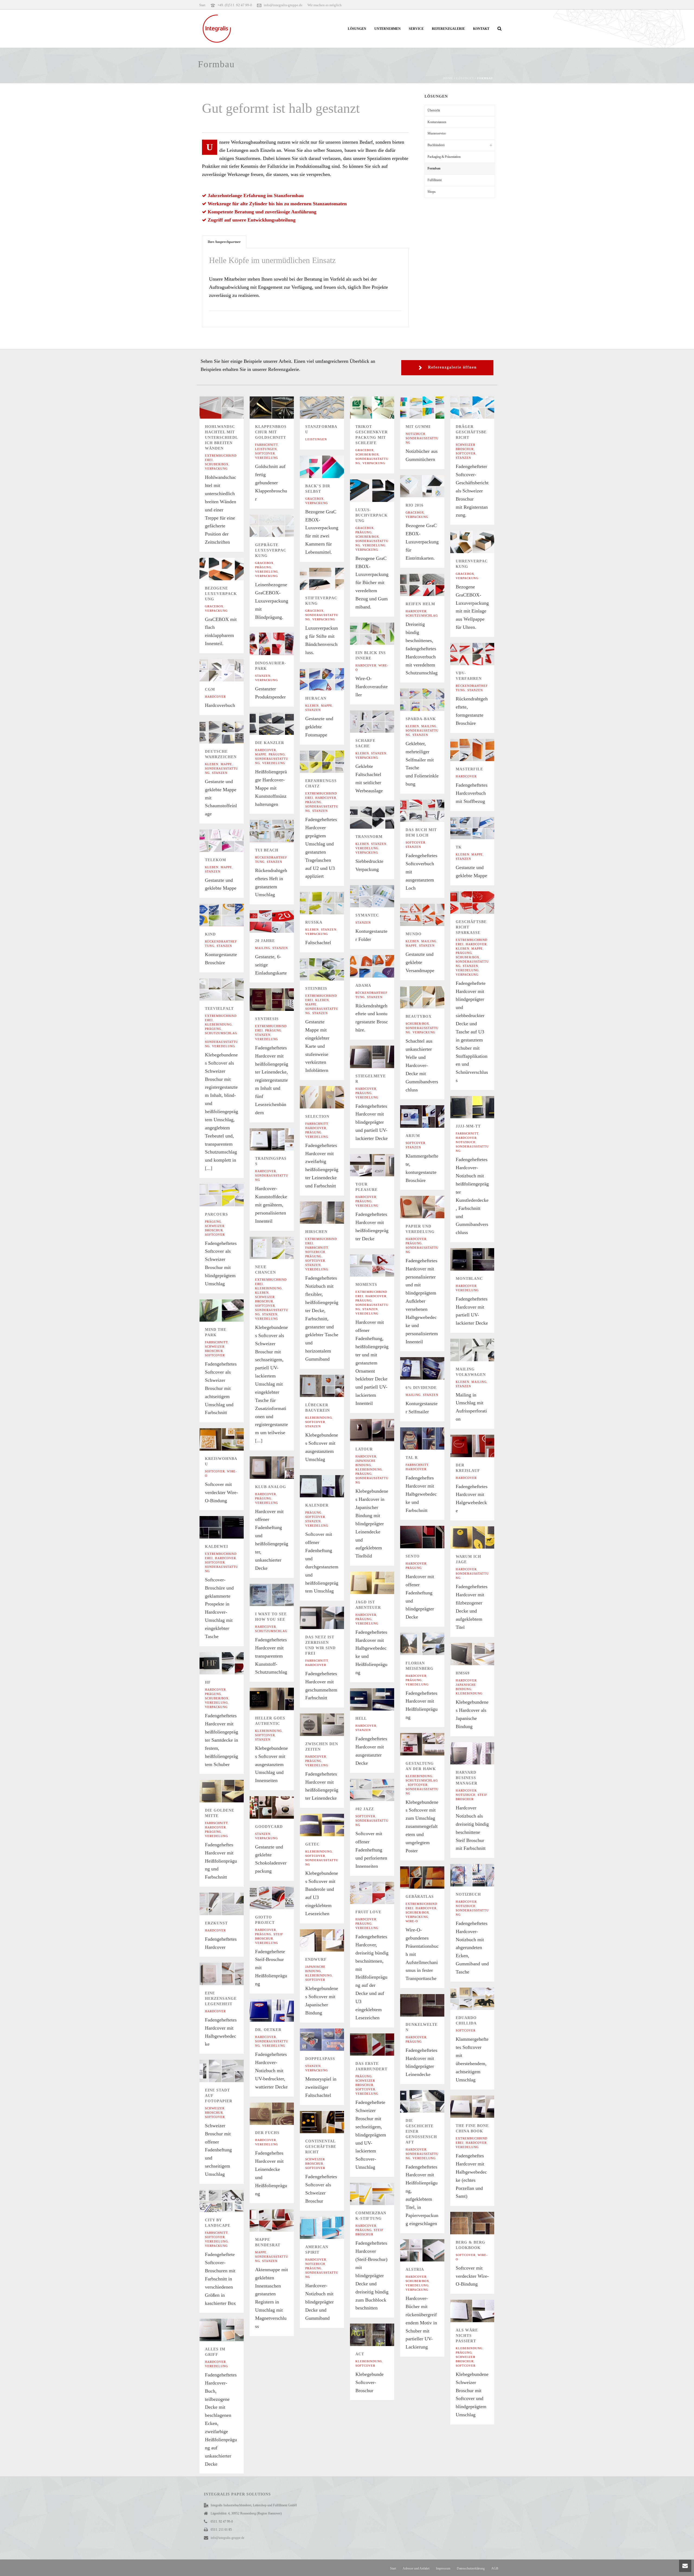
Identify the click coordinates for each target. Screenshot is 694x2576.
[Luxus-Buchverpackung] (381, 491)
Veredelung (267, 458)
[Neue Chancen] (281, 1248)
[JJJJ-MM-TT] (481, 1107)
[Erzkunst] (230, 1904)
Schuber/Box (217, 464)
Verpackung (216, 469)
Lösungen (357, 29)
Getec (312, 1844)
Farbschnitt (266, 445)
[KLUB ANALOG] (281, 1468)
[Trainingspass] (281, 1139)
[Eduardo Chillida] (481, 1999)
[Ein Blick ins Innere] (381, 634)
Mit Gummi (418, 427)
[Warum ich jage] (481, 1537)
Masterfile (469, 769)
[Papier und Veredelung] (431, 1207)
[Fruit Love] (381, 1893)
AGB (495, 2568)
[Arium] (431, 1117)
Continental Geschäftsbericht (321, 2147)
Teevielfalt (219, 1009)
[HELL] (381, 1699)
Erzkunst (216, 1923)
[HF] (230, 1663)
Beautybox (419, 1016)
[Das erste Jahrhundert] (381, 2045)
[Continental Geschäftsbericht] (330, 2122)
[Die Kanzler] (281, 724)
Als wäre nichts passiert (467, 2336)
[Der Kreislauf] (481, 1446)
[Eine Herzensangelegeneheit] (230, 1974)
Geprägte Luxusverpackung (271, 550)
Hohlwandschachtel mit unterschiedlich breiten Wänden (221, 438)
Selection (317, 1116)
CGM (210, 689)
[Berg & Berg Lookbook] (481, 2223)
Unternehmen (388, 29)
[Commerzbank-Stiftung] (381, 2194)
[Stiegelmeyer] (381, 1057)
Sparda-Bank (421, 719)
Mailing (429, 726)
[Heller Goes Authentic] (281, 1699)
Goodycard (269, 1827)
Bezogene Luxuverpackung (221, 594)
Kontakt (481, 29)
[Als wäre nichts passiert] (481, 2311)
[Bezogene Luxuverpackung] (230, 569)
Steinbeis (316, 989)
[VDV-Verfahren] (481, 654)
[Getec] (330, 1825)
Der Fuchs (267, 2133)
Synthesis (267, 1019)
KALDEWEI (216, 1547)
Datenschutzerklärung (471, 2568)
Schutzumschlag (422, 616)
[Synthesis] (281, 1000)
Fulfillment (435, 180)
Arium (413, 1136)
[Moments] (381, 1265)
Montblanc (469, 1279)
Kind (210, 934)
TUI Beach (267, 850)
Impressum (443, 2568)
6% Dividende (421, 1388)
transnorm (369, 837)
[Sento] (431, 1537)
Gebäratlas (420, 1897)
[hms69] (481, 1654)
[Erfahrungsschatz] (330, 762)
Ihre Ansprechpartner (224, 242)
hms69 (463, 1673)
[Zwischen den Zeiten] (330, 1725)
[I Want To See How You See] (281, 1595)
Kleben (312, 706)
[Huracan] (330, 679)
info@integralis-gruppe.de (283, 5)
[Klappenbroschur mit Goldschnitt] (281, 408)
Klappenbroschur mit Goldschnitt (271, 432)
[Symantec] (381, 896)
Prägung (364, 532)
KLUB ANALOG (271, 1487)
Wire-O (412, 1921)
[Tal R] (431, 1438)
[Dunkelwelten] (431, 2005)
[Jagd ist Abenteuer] (381, 1583)
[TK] (481, 828)
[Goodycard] (281, 1807)
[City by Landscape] (230, 2201)
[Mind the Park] (230, 1311)
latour (364, 1449)
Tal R (412, 1458)
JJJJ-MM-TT (468, 1126)
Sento (413, 1556)
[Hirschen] (330, 1213)
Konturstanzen (437, 122)
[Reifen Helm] (431, 585)
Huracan (316, 698)
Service (416, 29)
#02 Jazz (365, 1809)
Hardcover (416, 611)
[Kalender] (330, 1486)
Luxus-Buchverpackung (372, 515)
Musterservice (437, 133)
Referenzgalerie (448, 29)
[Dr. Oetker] (281, 2011)
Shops (432, 192)
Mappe (327, 706)
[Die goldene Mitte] (230, 1791)
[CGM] (230, 670)
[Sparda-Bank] (431, 700)
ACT (360, 2354)
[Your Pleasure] (381, 1165)
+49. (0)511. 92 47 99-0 (235, 5)
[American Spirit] (330, 2228)
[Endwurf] (330, 1940)
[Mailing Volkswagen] (481, 1350)
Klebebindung (218, 1024)
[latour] (381, 1430)
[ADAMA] (381, 966)
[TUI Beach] (281, 831)
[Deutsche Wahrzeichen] (230, 732)
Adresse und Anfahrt (416, 2568)
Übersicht (434, 110)
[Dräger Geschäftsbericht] (481, 408)
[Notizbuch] (481, 1875)
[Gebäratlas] (431, 1877)
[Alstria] (431, 2250)
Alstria (415, 2269)
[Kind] (230, 915)
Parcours (216, 1214)
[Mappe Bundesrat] (281, 2221)
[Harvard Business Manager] (481, 1753)
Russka (314, 922)
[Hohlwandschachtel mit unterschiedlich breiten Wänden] (230, 408)
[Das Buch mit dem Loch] (431, 811)
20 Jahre (265, 941)
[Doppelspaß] (330, 2040)
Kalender (317, 1505)
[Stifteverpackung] (330, 579)
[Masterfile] (481, 750)
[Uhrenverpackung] (481, 542)
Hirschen (316, 1232)
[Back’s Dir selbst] (330, 467)
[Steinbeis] (330, 969)
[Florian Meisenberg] (431, 1644)
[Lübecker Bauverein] (330, 1386)
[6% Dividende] (431, 1369)
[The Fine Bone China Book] (481, 2107)
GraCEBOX (365, 450)
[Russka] (330, 903)
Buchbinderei (436, 145)
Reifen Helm (420, 604)
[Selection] (330, 1097)
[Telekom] (230, 841)
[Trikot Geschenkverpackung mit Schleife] (381, 408)
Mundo (414, 934)
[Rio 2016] (431, 486)
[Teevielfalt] (230, 989)
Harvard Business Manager (467, 1778)
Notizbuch (415, 434)
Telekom (216, 860)
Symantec (367, 915)
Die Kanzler (270, 743)
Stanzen (463, 458)
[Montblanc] (481, 1259)
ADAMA (363, 986)
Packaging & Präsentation (444, 157)
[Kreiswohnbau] (230, 1440)
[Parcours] (230, 1195)
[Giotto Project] (281, 1898)
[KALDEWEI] (230, 1527)
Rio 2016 (415, 505)
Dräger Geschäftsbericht (471, 432)
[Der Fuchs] (281, 2114)
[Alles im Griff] (230, 2330)
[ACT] (381, 2335)
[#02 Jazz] (381, 1790)
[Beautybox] (431, 997)
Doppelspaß (320, 2059)
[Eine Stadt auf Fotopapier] (230, 2071)
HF (208, 1682)
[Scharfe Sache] (381, 722)
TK (459, 847)
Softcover (265, 453)
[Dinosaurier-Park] (281, 644)
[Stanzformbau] (330, 408)
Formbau (434, 168)
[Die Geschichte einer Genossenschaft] (431, 2101)
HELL (361, 1718)
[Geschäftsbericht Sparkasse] (481, 902)
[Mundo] (431, 915)
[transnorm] (381, 818)
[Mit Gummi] (431, 408)
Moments (366, 1285)
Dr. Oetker (268, 2030)
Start (393, 2568)
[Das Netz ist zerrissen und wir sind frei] (330, 1618)
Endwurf (316, 1960)
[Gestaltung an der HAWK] (431, 1744)
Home (448, 78)
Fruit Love (368, 1912)
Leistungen (266, 449)
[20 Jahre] (281, 922)
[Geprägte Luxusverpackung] (281, 526)
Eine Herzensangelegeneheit (221, 1999)
